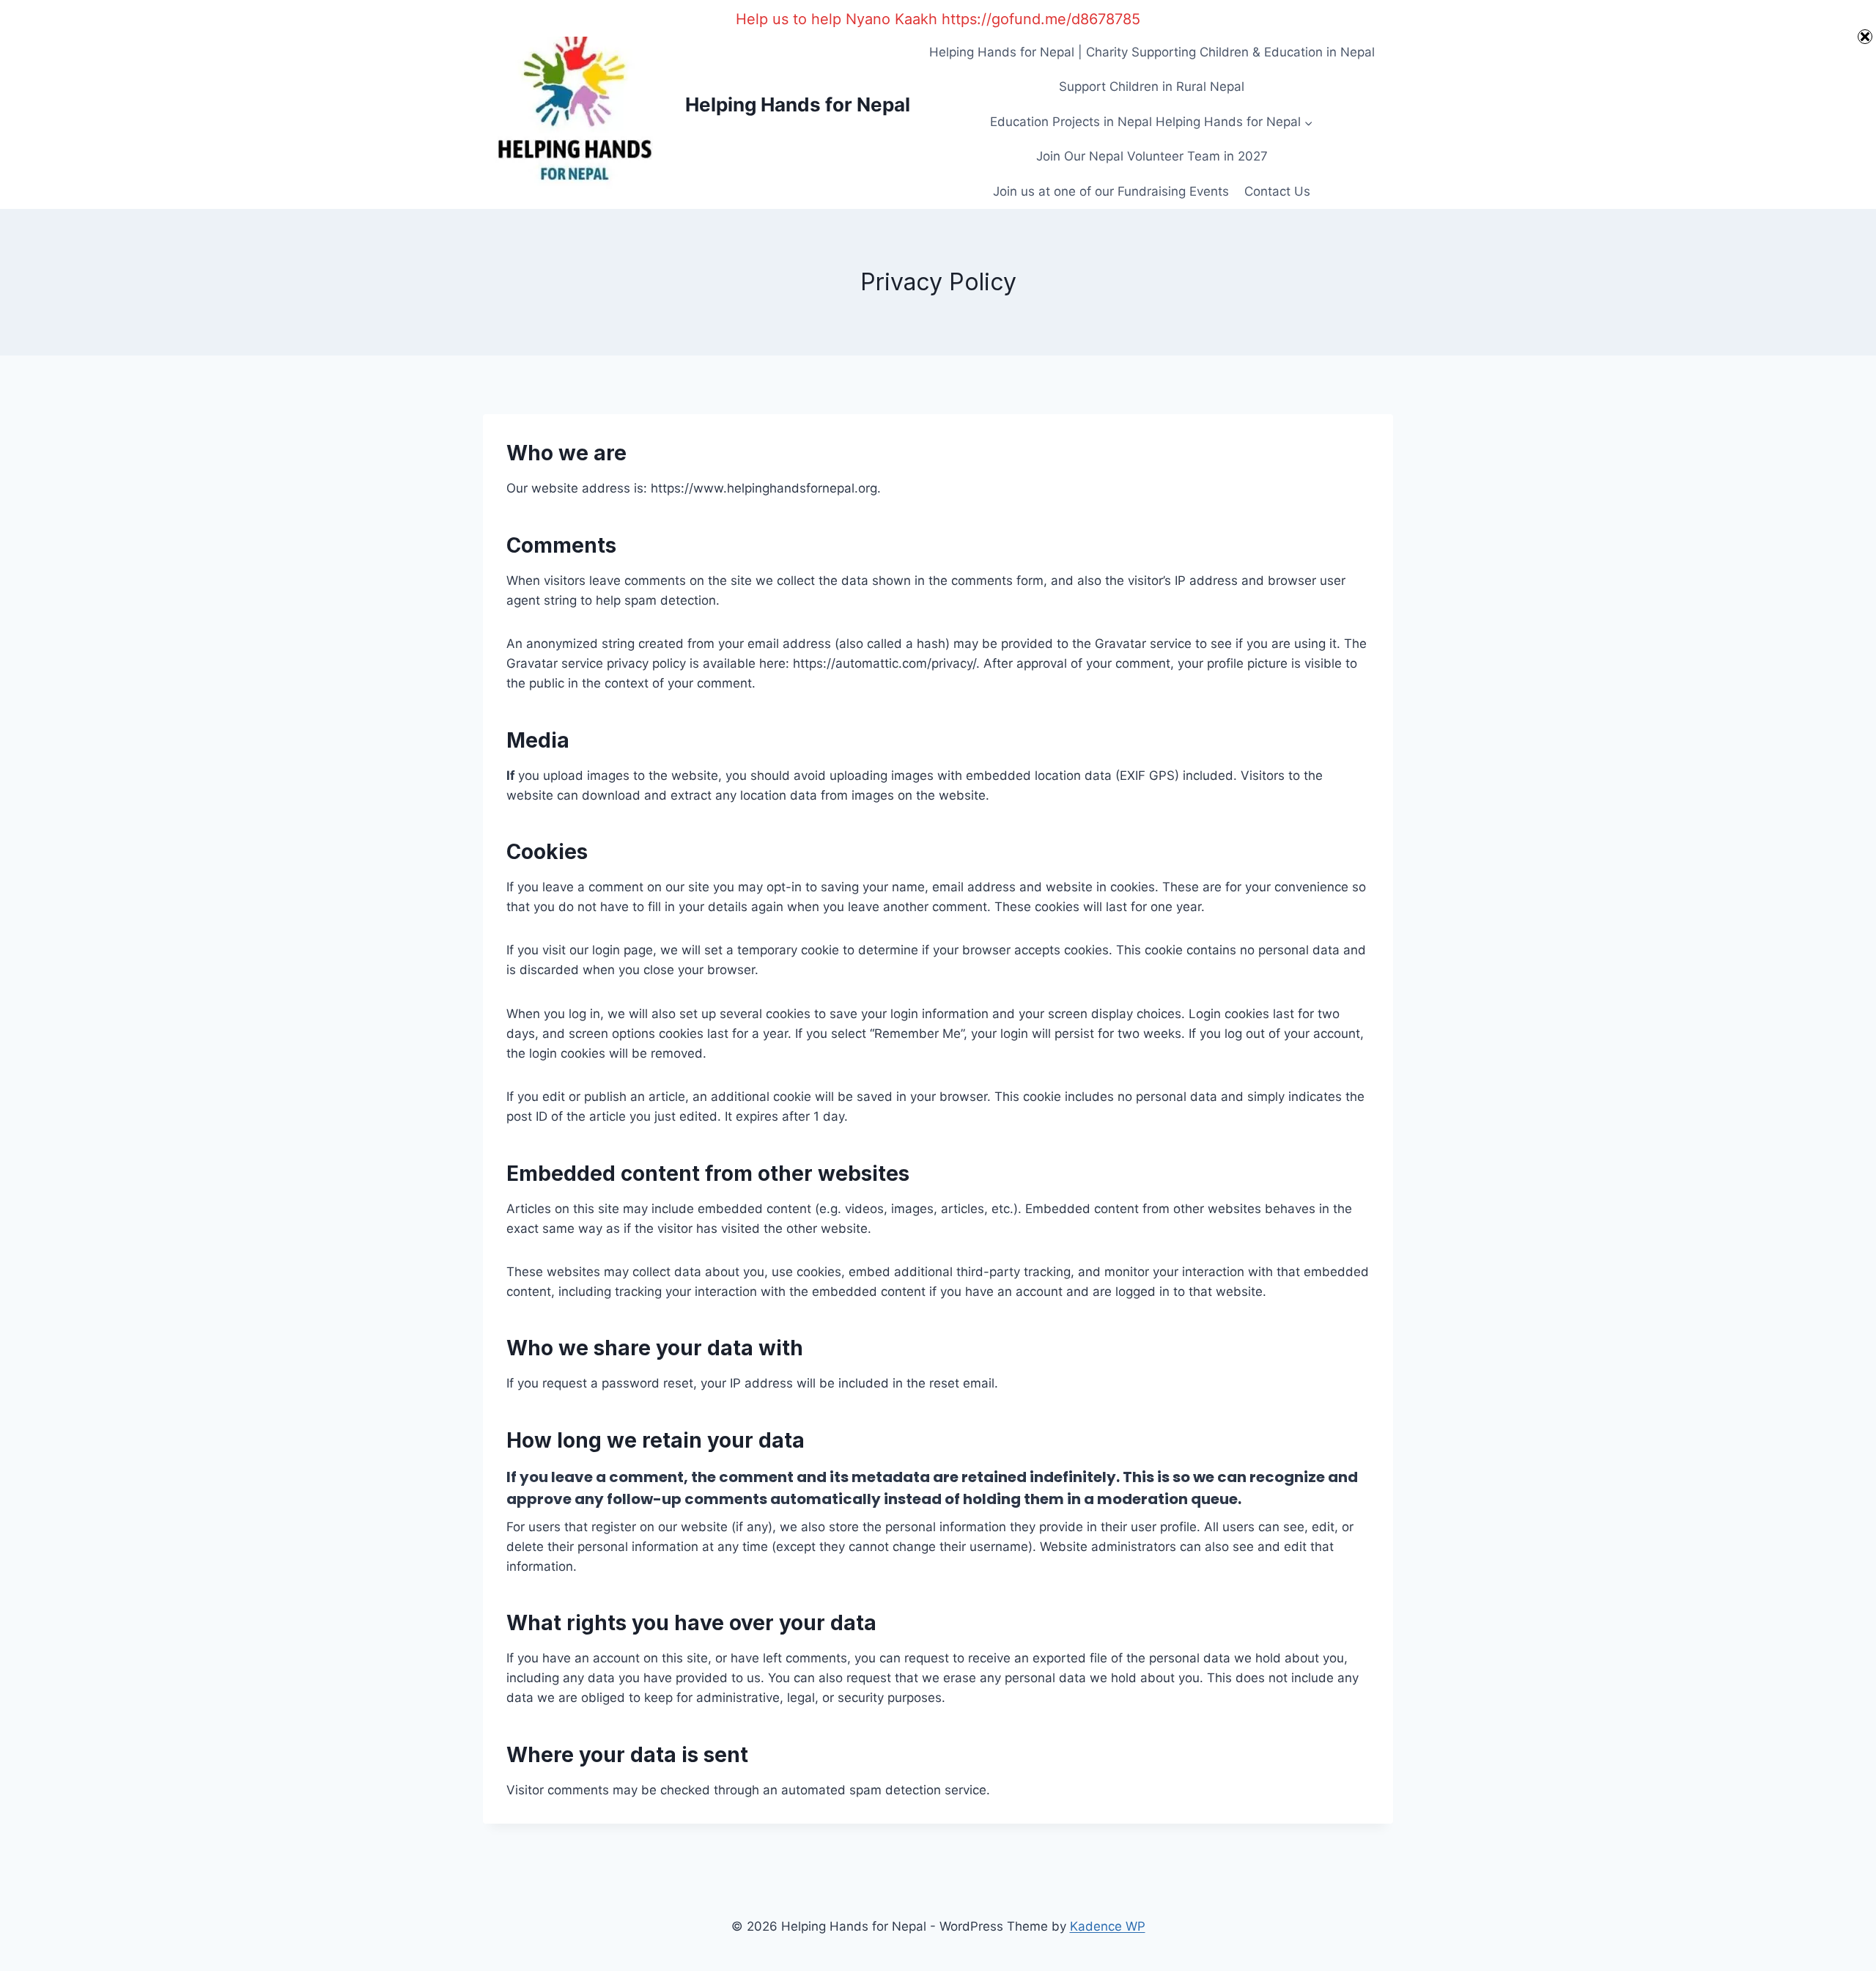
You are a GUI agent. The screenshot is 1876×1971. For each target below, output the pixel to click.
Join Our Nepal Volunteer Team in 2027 (1152, 156)
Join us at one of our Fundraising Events (1111, 191)
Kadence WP (1108, 1926)
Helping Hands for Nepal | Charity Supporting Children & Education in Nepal (1152, 52)
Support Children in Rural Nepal (1152, 86)
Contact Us (1277, 191)
